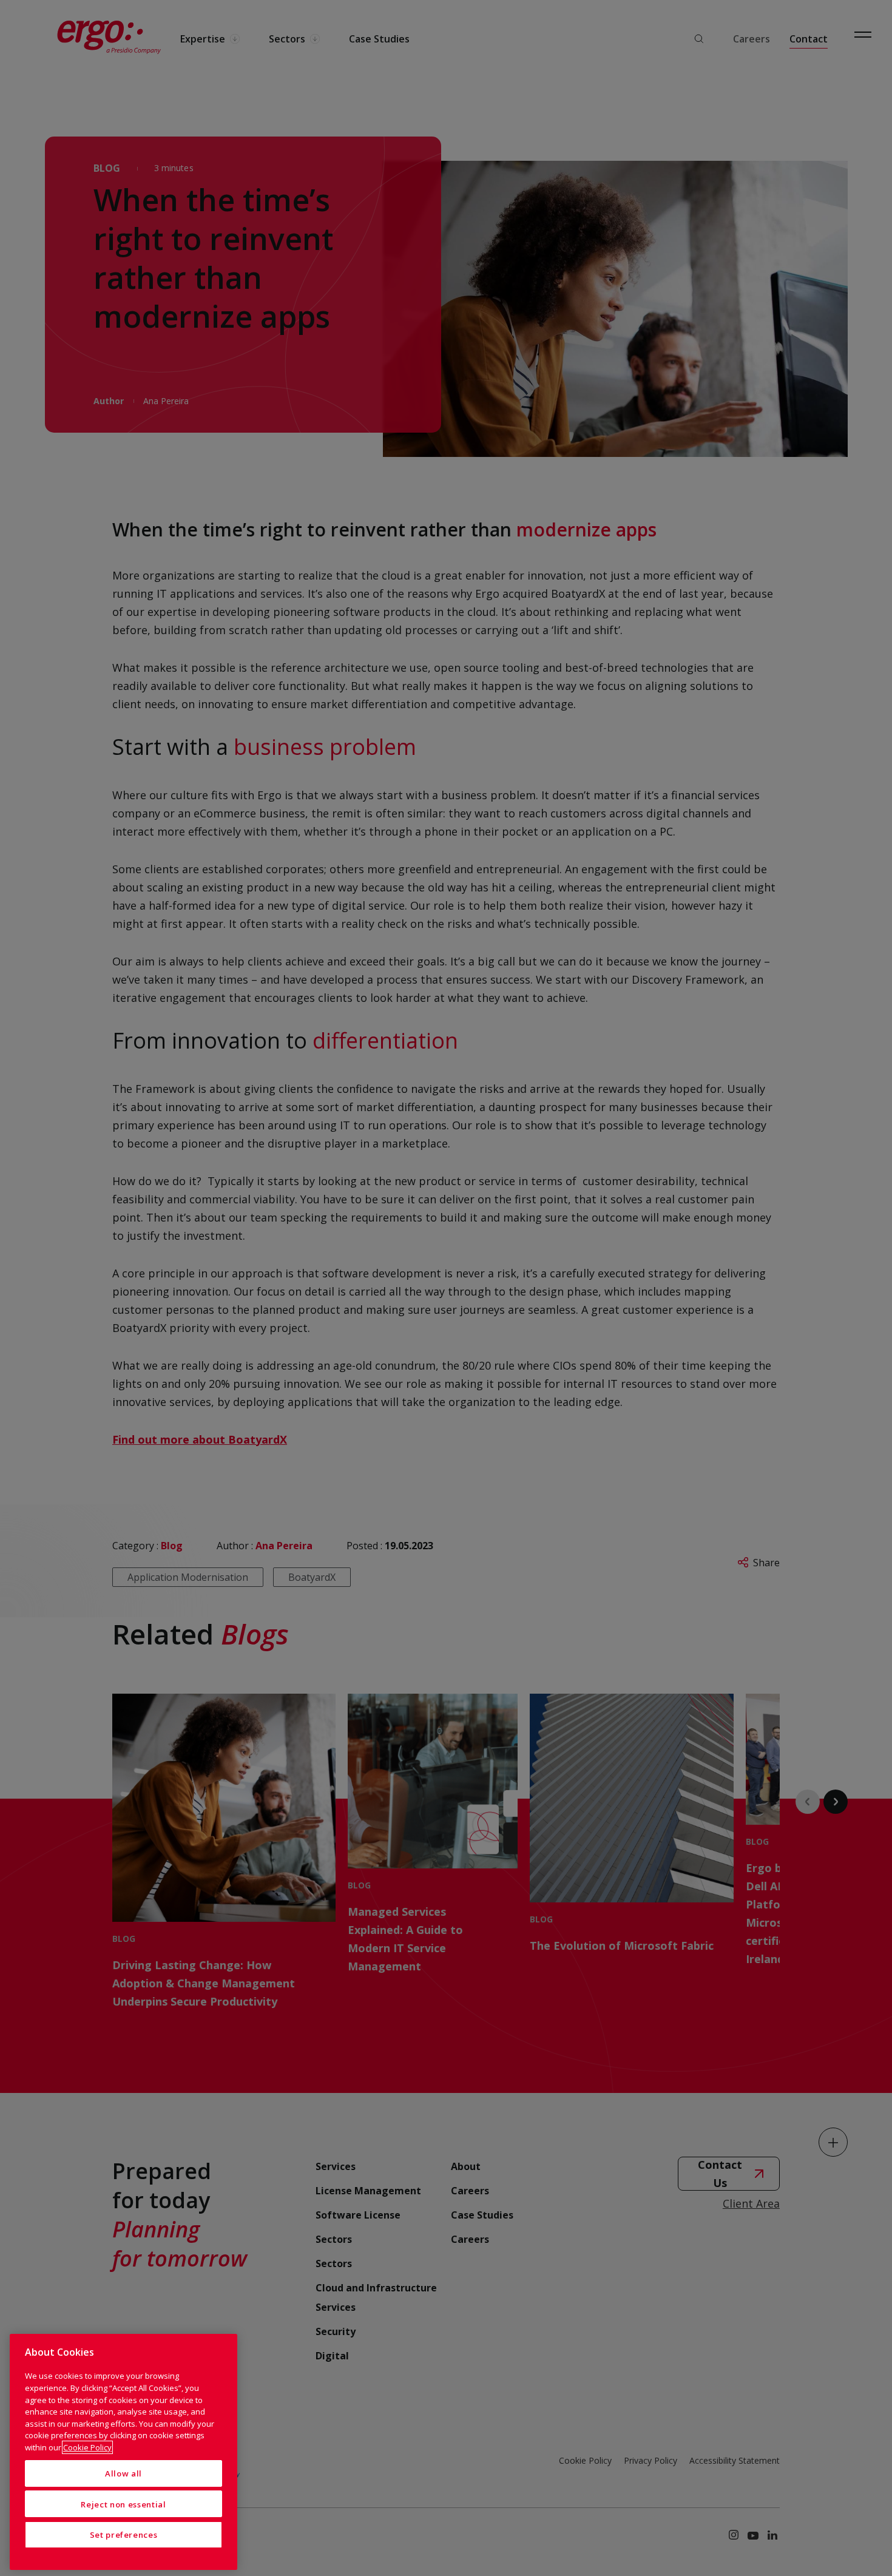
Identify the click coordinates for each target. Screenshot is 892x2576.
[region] (123, 2452)
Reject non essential (123, 2504)
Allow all (123, 2473)
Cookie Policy (87, 2447)
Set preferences (124, 2535)
